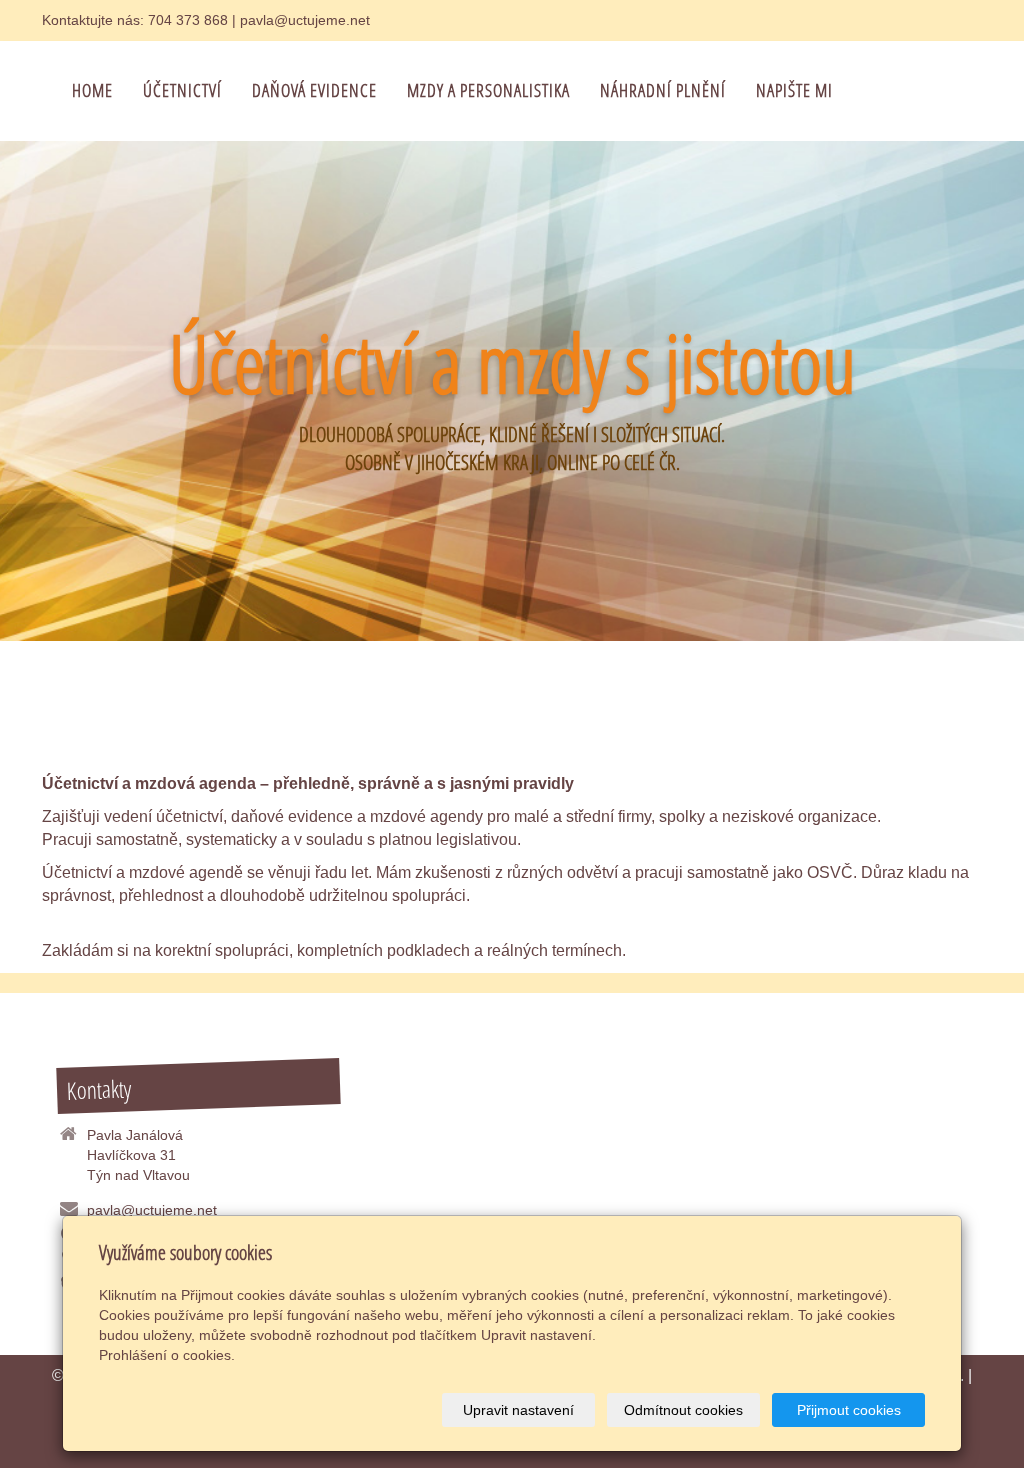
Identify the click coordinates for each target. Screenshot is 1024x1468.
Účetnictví (182, 90)
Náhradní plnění (663, 90)
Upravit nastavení (518, 1410)
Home (92, 90)
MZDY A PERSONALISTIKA (488, 90)
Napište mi (794, 90)
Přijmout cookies (849, 1410)
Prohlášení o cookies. (167, 1355)
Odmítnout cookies (683, 1410)
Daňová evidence (314, 90)
